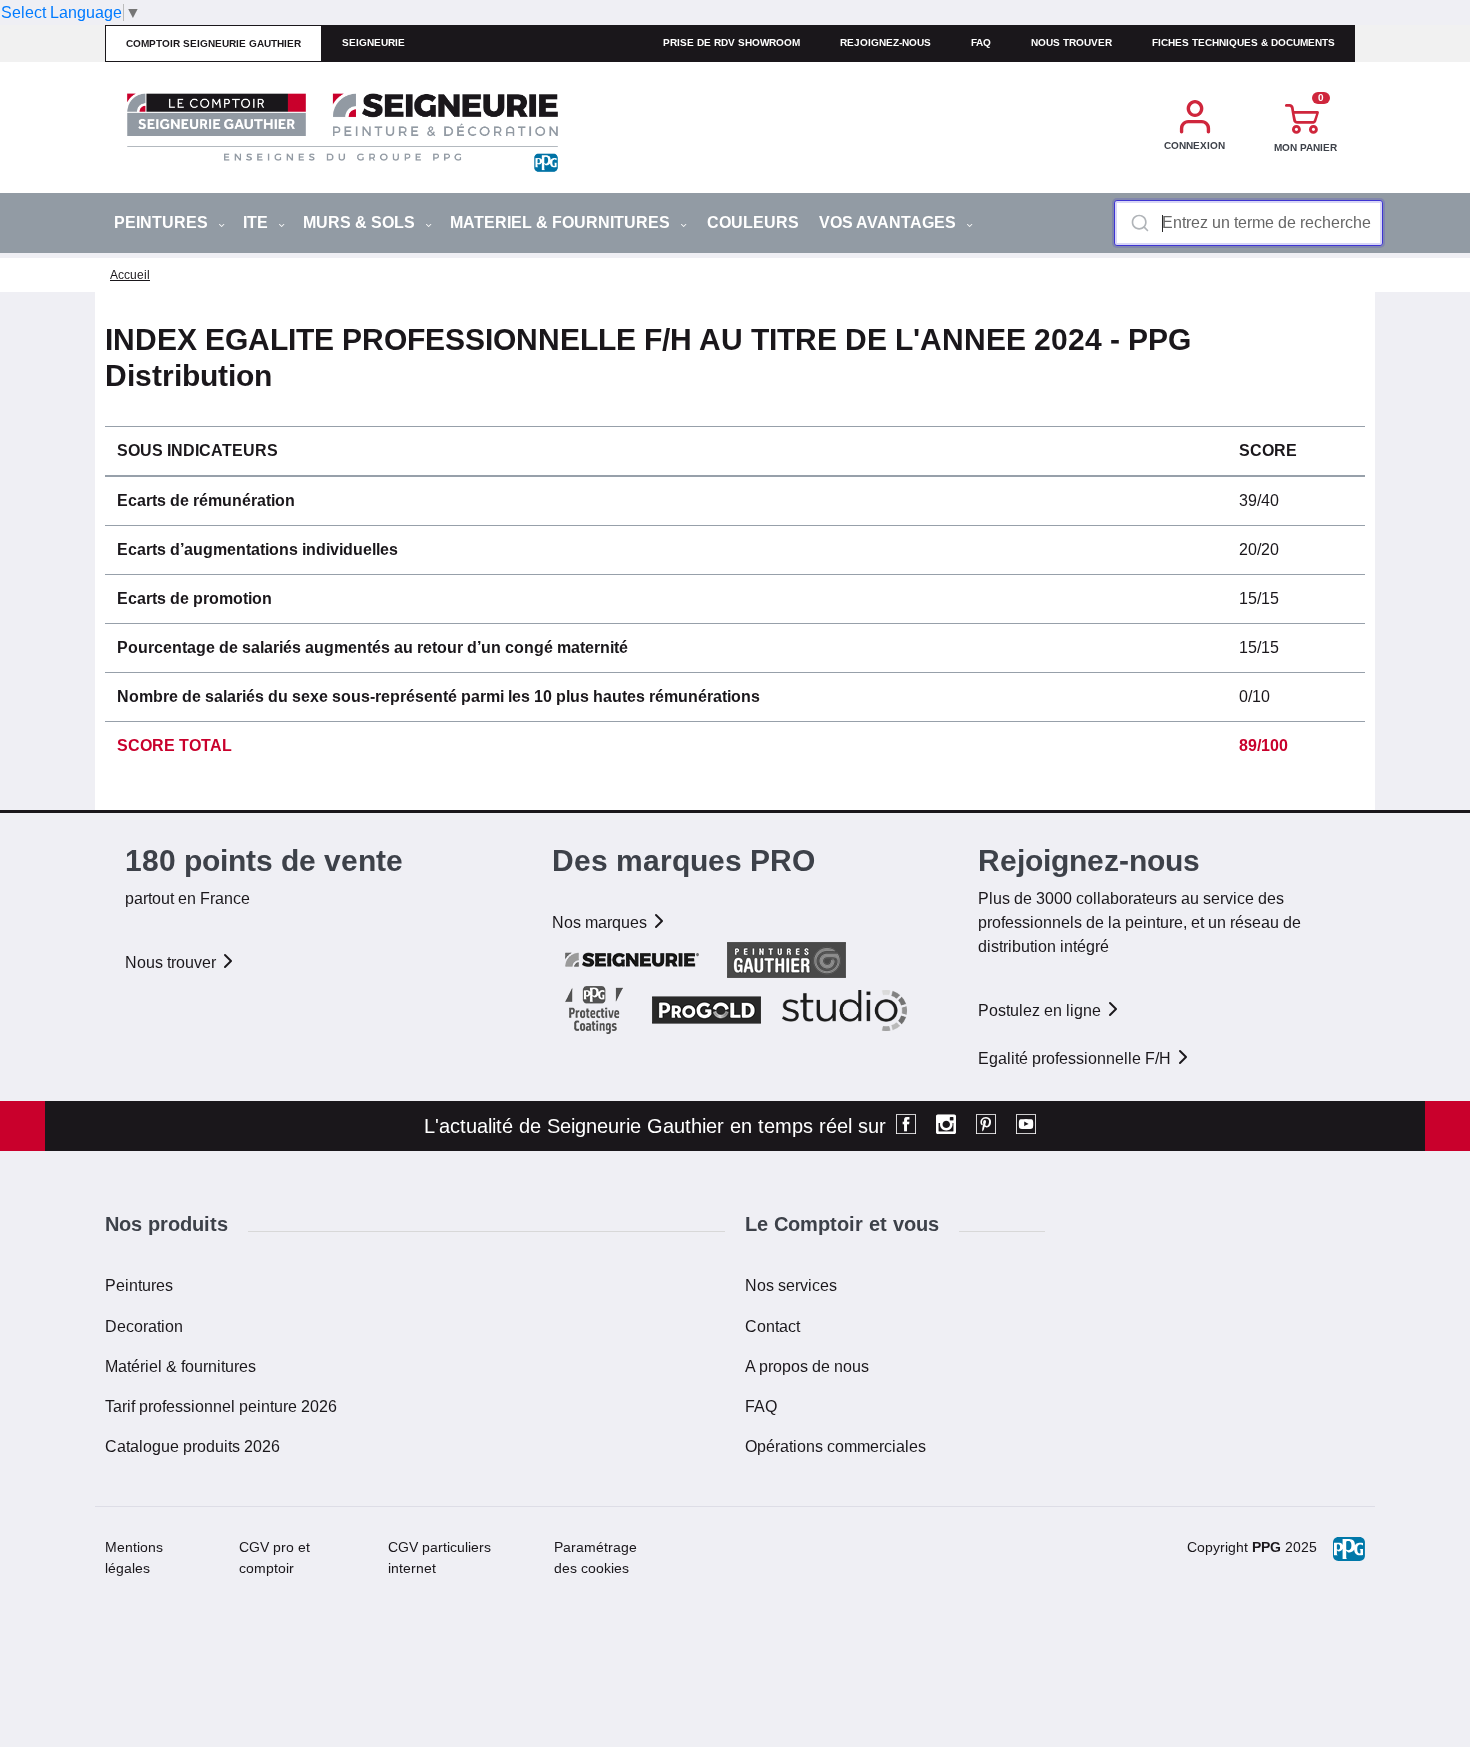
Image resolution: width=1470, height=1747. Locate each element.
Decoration (144, 1326)
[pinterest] (986, 1126)
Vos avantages (889, 222)
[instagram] (946, 1126)
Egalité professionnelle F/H (1076, 1058)
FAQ (761, 1406)
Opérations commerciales (835, 1446)
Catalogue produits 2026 (192, 1446)
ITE (257, 222)
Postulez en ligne (1041, 1010)
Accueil (130, 275)
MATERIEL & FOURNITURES (562, 222)
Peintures (139, 1285)
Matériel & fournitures (180, 1366)
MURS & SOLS (361, 222)
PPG (1266, 1547)
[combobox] (1248, 223)
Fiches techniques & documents (1243, 42)
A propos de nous (807, 1366)
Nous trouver (1071, 42)
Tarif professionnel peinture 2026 (221, 1406)
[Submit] (1138, 223)
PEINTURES (163, 222)
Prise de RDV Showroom (731, 42)
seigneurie (373, 42)
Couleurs (753, 222)
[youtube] (1026, 1126)
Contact (772, 1326)
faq (981, 42)
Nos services (791, 1285)
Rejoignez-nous (885, 42)
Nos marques (601, 922)
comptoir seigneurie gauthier (213, 43)
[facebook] (906, 1126)
